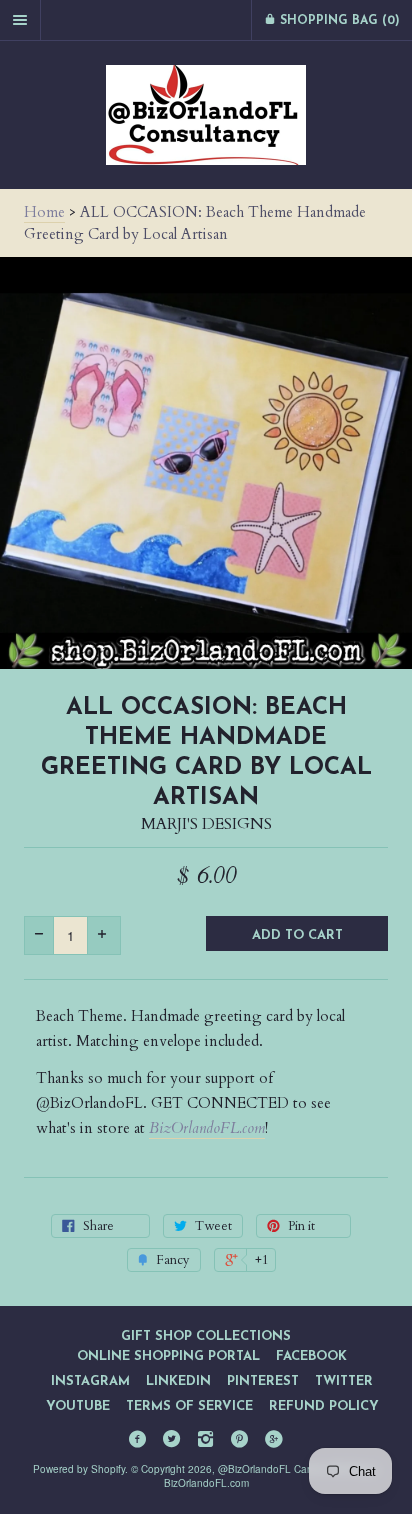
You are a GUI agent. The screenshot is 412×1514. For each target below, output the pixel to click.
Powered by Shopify (79, 1469)
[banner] (206, 115)
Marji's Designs (206, 824)
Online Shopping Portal (168, 1356)
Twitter (344, 1381)
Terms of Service (189, 1406)
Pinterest (263, 1381)
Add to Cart (297, 935)
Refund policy (324, 1406)
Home (44, 212)
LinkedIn (178, 1381)
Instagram (90, 1381)
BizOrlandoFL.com (207, 1128)
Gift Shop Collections (206, 1336)
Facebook (311, 1356)
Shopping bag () (338, 21)
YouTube (78, 1406)
